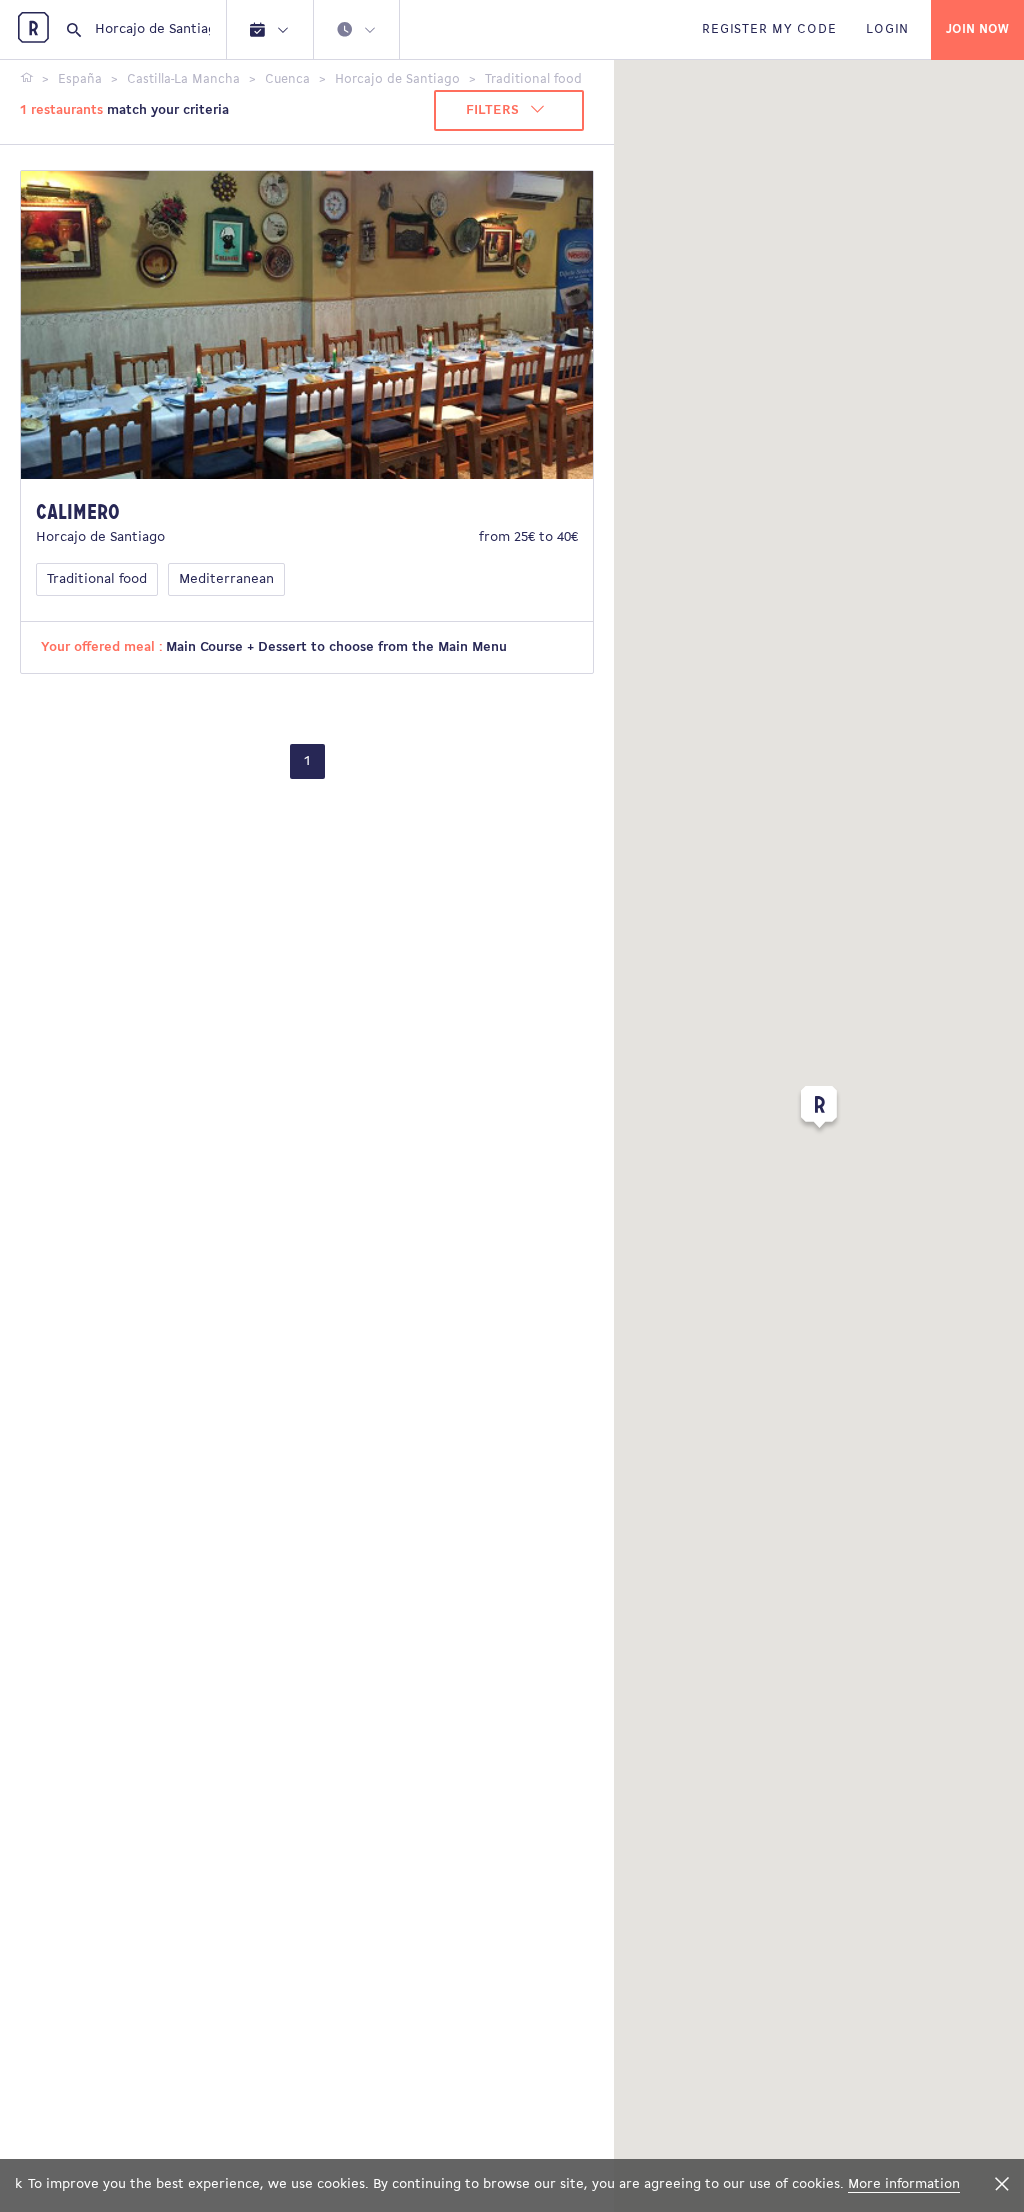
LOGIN (887, 29)
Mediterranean (226, 579)
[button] (819, 1111)
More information (904, 2184)
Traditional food (97, 579)
